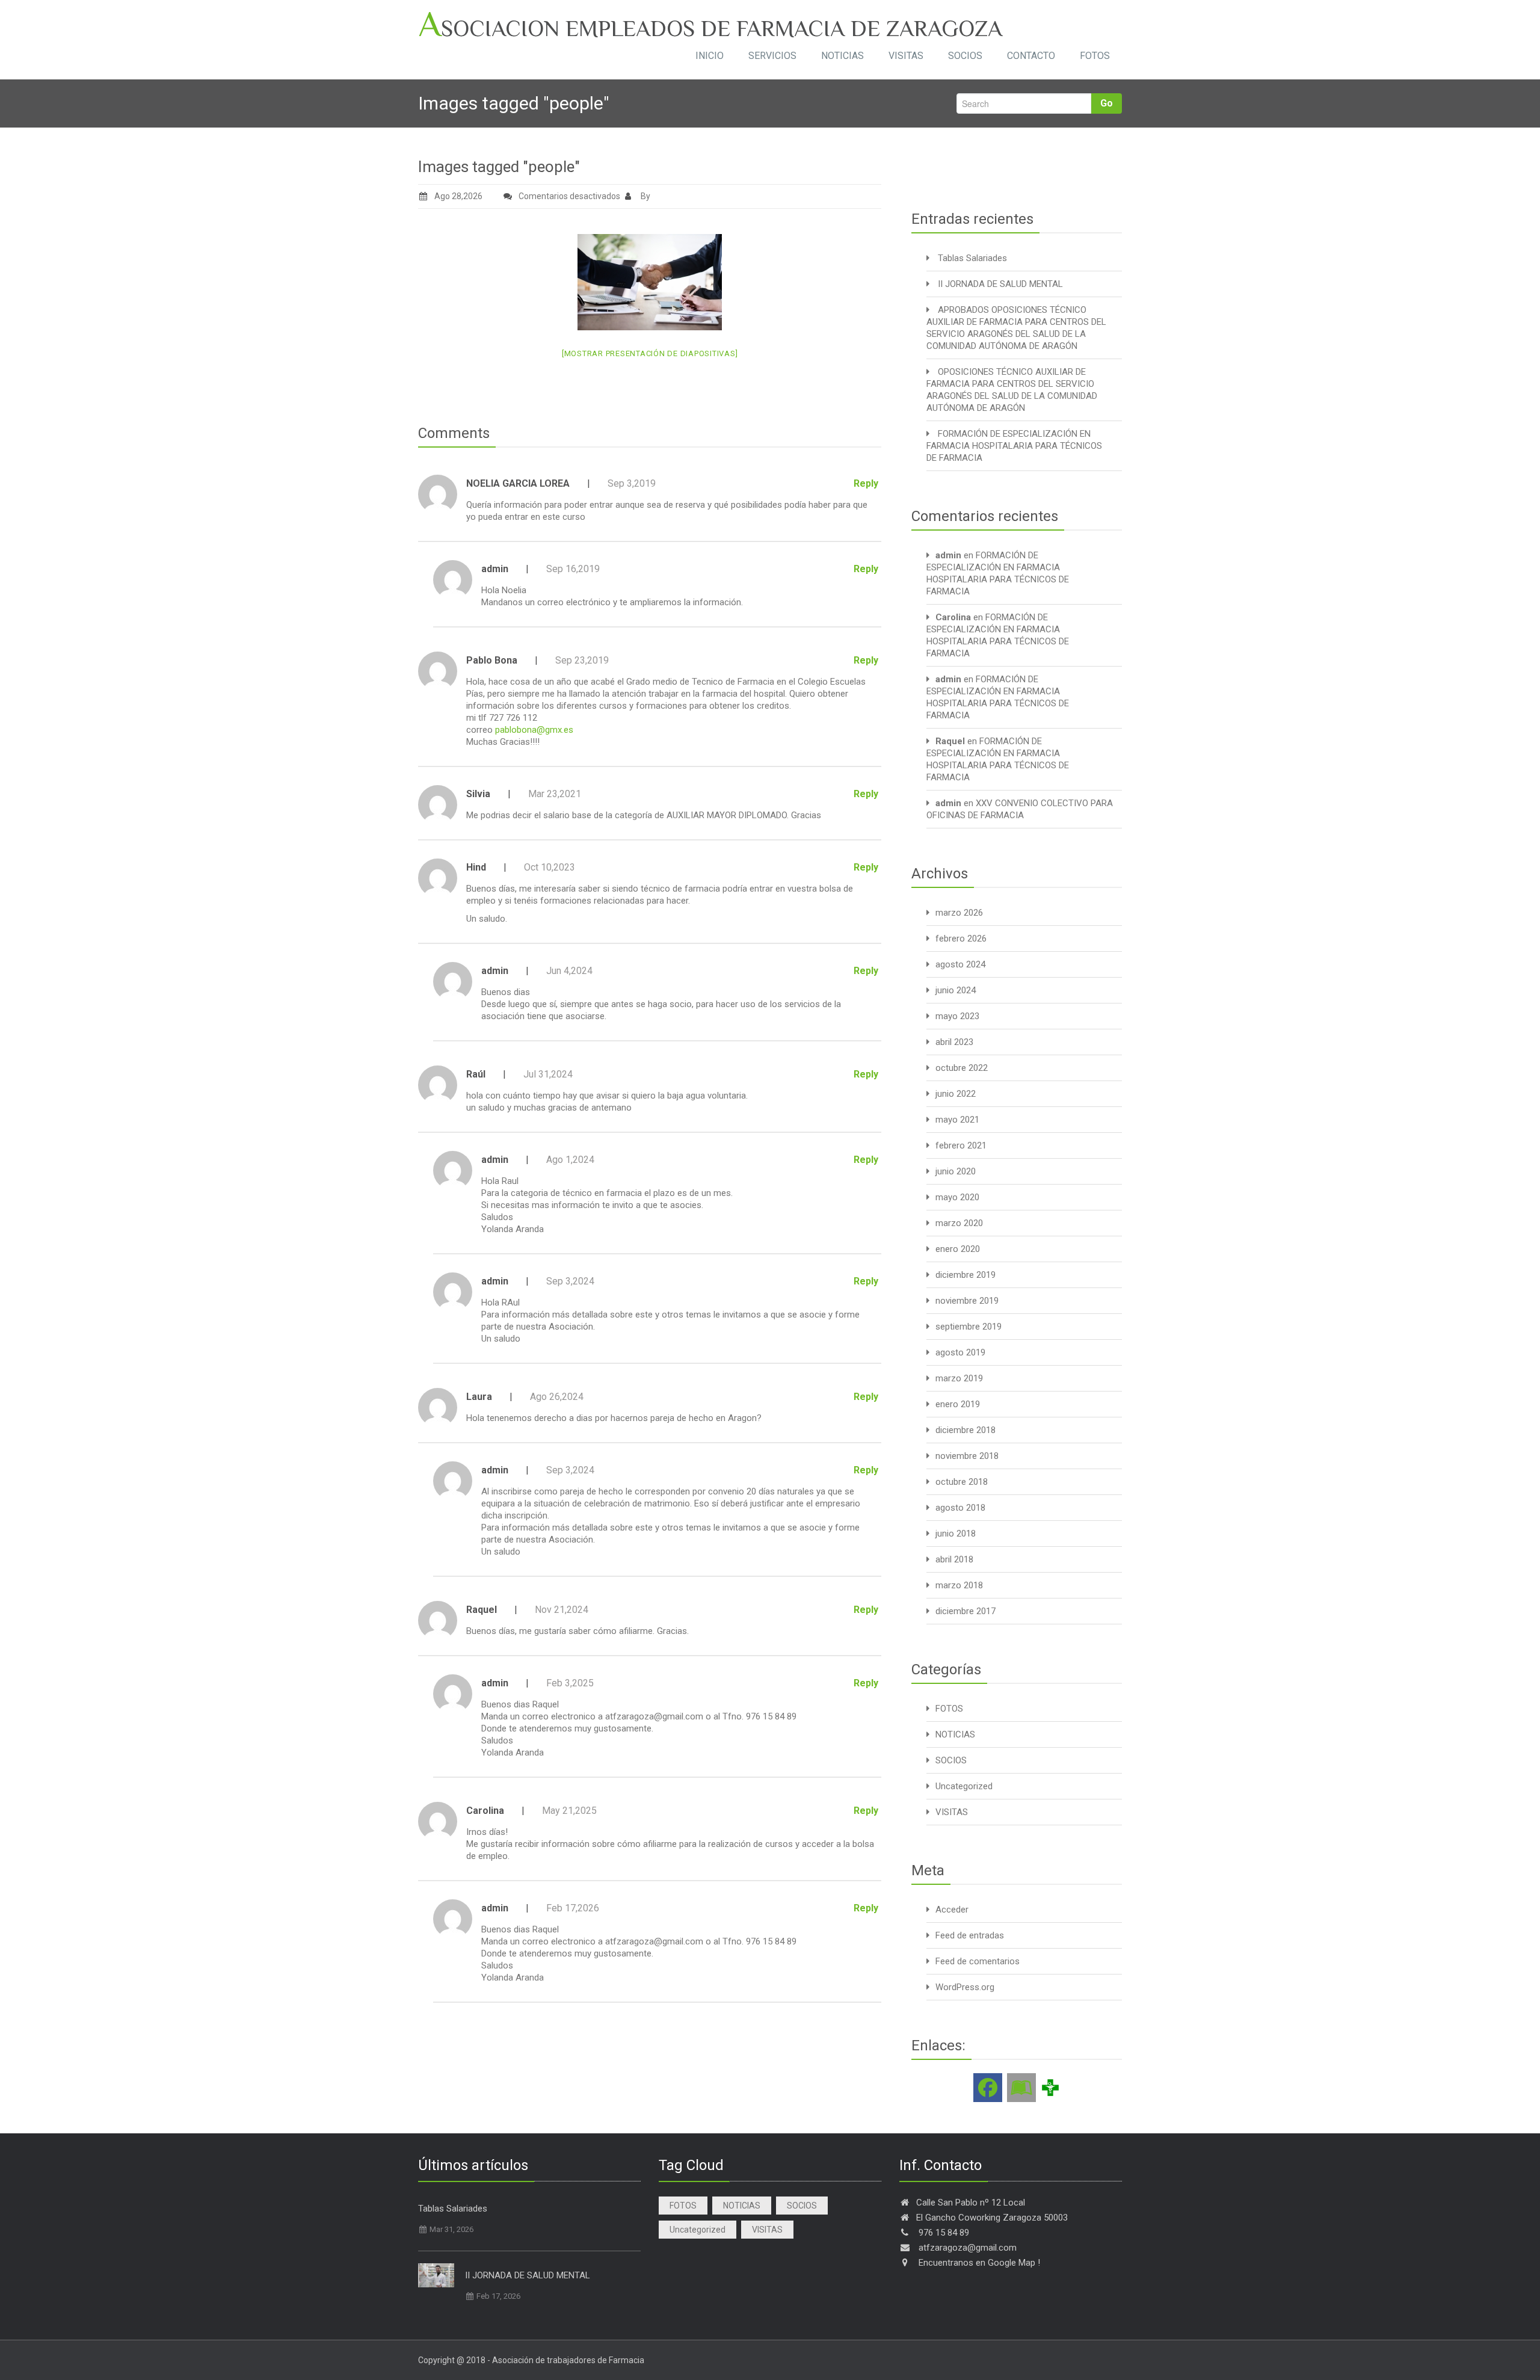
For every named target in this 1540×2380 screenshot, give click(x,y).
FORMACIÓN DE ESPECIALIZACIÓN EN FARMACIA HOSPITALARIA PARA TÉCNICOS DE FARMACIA (1014, 446)
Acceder (952, 1910)
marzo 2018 (959, 1585)
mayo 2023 (957, 1016)
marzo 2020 (959, 1223)
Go (1107, 103)
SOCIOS (965, 56)
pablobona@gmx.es (534, 730)
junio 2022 (956, 1094)
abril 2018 (954, 1559)
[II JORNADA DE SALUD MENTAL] (436, 2275)
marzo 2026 (959, 913)
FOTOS (1095, 56)
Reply (866, 483)
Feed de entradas (970, 1935)
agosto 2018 (960, 1508)
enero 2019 (958, 1404)
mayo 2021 (957, 1120)
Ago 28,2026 (458, 196)
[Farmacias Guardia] (1021, 2088)
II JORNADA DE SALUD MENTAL (1000, 284)
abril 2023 (954, 1042)
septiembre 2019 (969, 1327)
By (645, 196)
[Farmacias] (1050, 2087)
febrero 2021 (961, 1145)
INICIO (710, 56)
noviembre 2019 (967, 1301)
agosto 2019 (960, 1352)
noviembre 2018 (967, 1456)
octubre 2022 (962, 1068)
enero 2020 (958, 1249)
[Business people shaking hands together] (650, 282)
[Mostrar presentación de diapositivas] (650, 353)
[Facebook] (988, 2088)
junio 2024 (956, 990)
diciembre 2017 (966, 1611)
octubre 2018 (962, 1482)
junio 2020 (956, 1171)
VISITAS (906, 56)
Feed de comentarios (978, 1961)
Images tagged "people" (499, 167)
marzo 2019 (959, 1378)
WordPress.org (965, 1987)
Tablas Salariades (972, 258)
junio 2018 (956, 1534)
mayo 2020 (957, 1197)
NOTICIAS (842, 56)
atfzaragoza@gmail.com (654, 1716)
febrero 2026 (961, 939)
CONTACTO (1031, 56)
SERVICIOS (772, 56)
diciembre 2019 (966, 1275)
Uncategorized (964, 1786)
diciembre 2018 (966, 1430)
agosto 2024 (960, 964)
